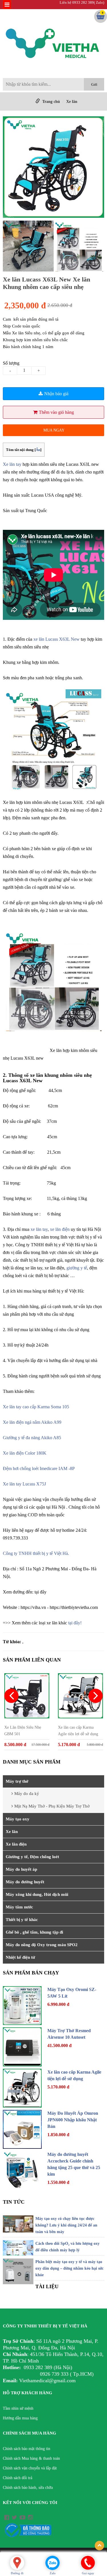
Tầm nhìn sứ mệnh (18, 2408)
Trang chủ (51, 102)
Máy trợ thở (17, 1781)
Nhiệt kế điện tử (20, 1957)
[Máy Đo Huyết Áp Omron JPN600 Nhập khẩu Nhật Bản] (22, 2129)
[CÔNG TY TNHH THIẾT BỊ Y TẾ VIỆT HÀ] (53, 45)
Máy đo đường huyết (25, 1882)
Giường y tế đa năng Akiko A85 (32, 1438)
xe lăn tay (39, 1229)
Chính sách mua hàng (30, 2433)
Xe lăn (72, 102)
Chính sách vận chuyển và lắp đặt (30, 2468)
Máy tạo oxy (18, 1819)
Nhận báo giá (56, 394)
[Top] (99, 2546)
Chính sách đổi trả (18, 2478)
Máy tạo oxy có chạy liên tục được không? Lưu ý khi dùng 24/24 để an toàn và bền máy (66, 2225)
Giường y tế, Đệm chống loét (32, 1857)
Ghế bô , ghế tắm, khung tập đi (34, 1932)
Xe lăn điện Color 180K (25, 1453)
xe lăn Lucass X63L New (56, 639)
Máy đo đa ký (27, 1794)
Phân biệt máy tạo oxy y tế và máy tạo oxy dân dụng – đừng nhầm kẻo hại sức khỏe (69, 2268)
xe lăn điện (60, 1229)
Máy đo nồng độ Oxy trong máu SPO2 (42, 1945)
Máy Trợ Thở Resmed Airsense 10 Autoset (69, 2034)
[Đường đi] (17, 2563)
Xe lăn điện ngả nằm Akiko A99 (32, 1422)
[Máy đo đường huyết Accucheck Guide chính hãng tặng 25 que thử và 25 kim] (22, 2170)
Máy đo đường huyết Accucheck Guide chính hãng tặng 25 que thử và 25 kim (74, 2164)
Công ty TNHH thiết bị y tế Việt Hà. (36, 1553)
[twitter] (14, 2517)
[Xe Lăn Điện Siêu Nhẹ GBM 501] (27, 1696)
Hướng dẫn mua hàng (20, 2418)
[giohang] (101, 17)
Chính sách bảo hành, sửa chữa (28, 2488)
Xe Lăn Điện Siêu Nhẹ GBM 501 (23, 1731)
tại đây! (75, 1623)
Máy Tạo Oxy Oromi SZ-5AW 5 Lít (72, 1993)
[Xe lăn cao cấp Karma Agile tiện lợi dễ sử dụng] (80, 1696)
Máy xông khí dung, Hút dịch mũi (37, 1894)
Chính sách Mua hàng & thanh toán (31, 2458)
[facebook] (7, 2517)
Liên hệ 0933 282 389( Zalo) (82, 2)
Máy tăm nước (19, 1907)
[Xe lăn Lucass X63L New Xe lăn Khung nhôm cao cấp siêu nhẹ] (53, 168)
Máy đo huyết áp (21, 1869)
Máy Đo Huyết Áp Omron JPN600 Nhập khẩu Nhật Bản (73, 2120)
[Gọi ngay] (88, 2562)
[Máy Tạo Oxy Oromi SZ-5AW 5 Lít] (22, 2006)
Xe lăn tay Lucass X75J (24, 1484)
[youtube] (23, 2517)
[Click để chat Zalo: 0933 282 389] (53, 2563)
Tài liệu (47, 2287)
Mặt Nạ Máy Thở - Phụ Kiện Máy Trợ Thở (52, 1806)
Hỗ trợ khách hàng (28, 2393)
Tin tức (14, 2202)
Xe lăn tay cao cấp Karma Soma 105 (37, 1407)
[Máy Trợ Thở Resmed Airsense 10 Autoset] (22, 2047)
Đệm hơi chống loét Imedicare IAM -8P (39, 1468)
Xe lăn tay (12, 464)
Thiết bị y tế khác (22, 1920)
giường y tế (77, 1268)
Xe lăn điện (16, 1844)
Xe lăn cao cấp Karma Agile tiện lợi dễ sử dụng (78, 1731)
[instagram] (30, 2517)
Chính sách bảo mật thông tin (27, 2449)
